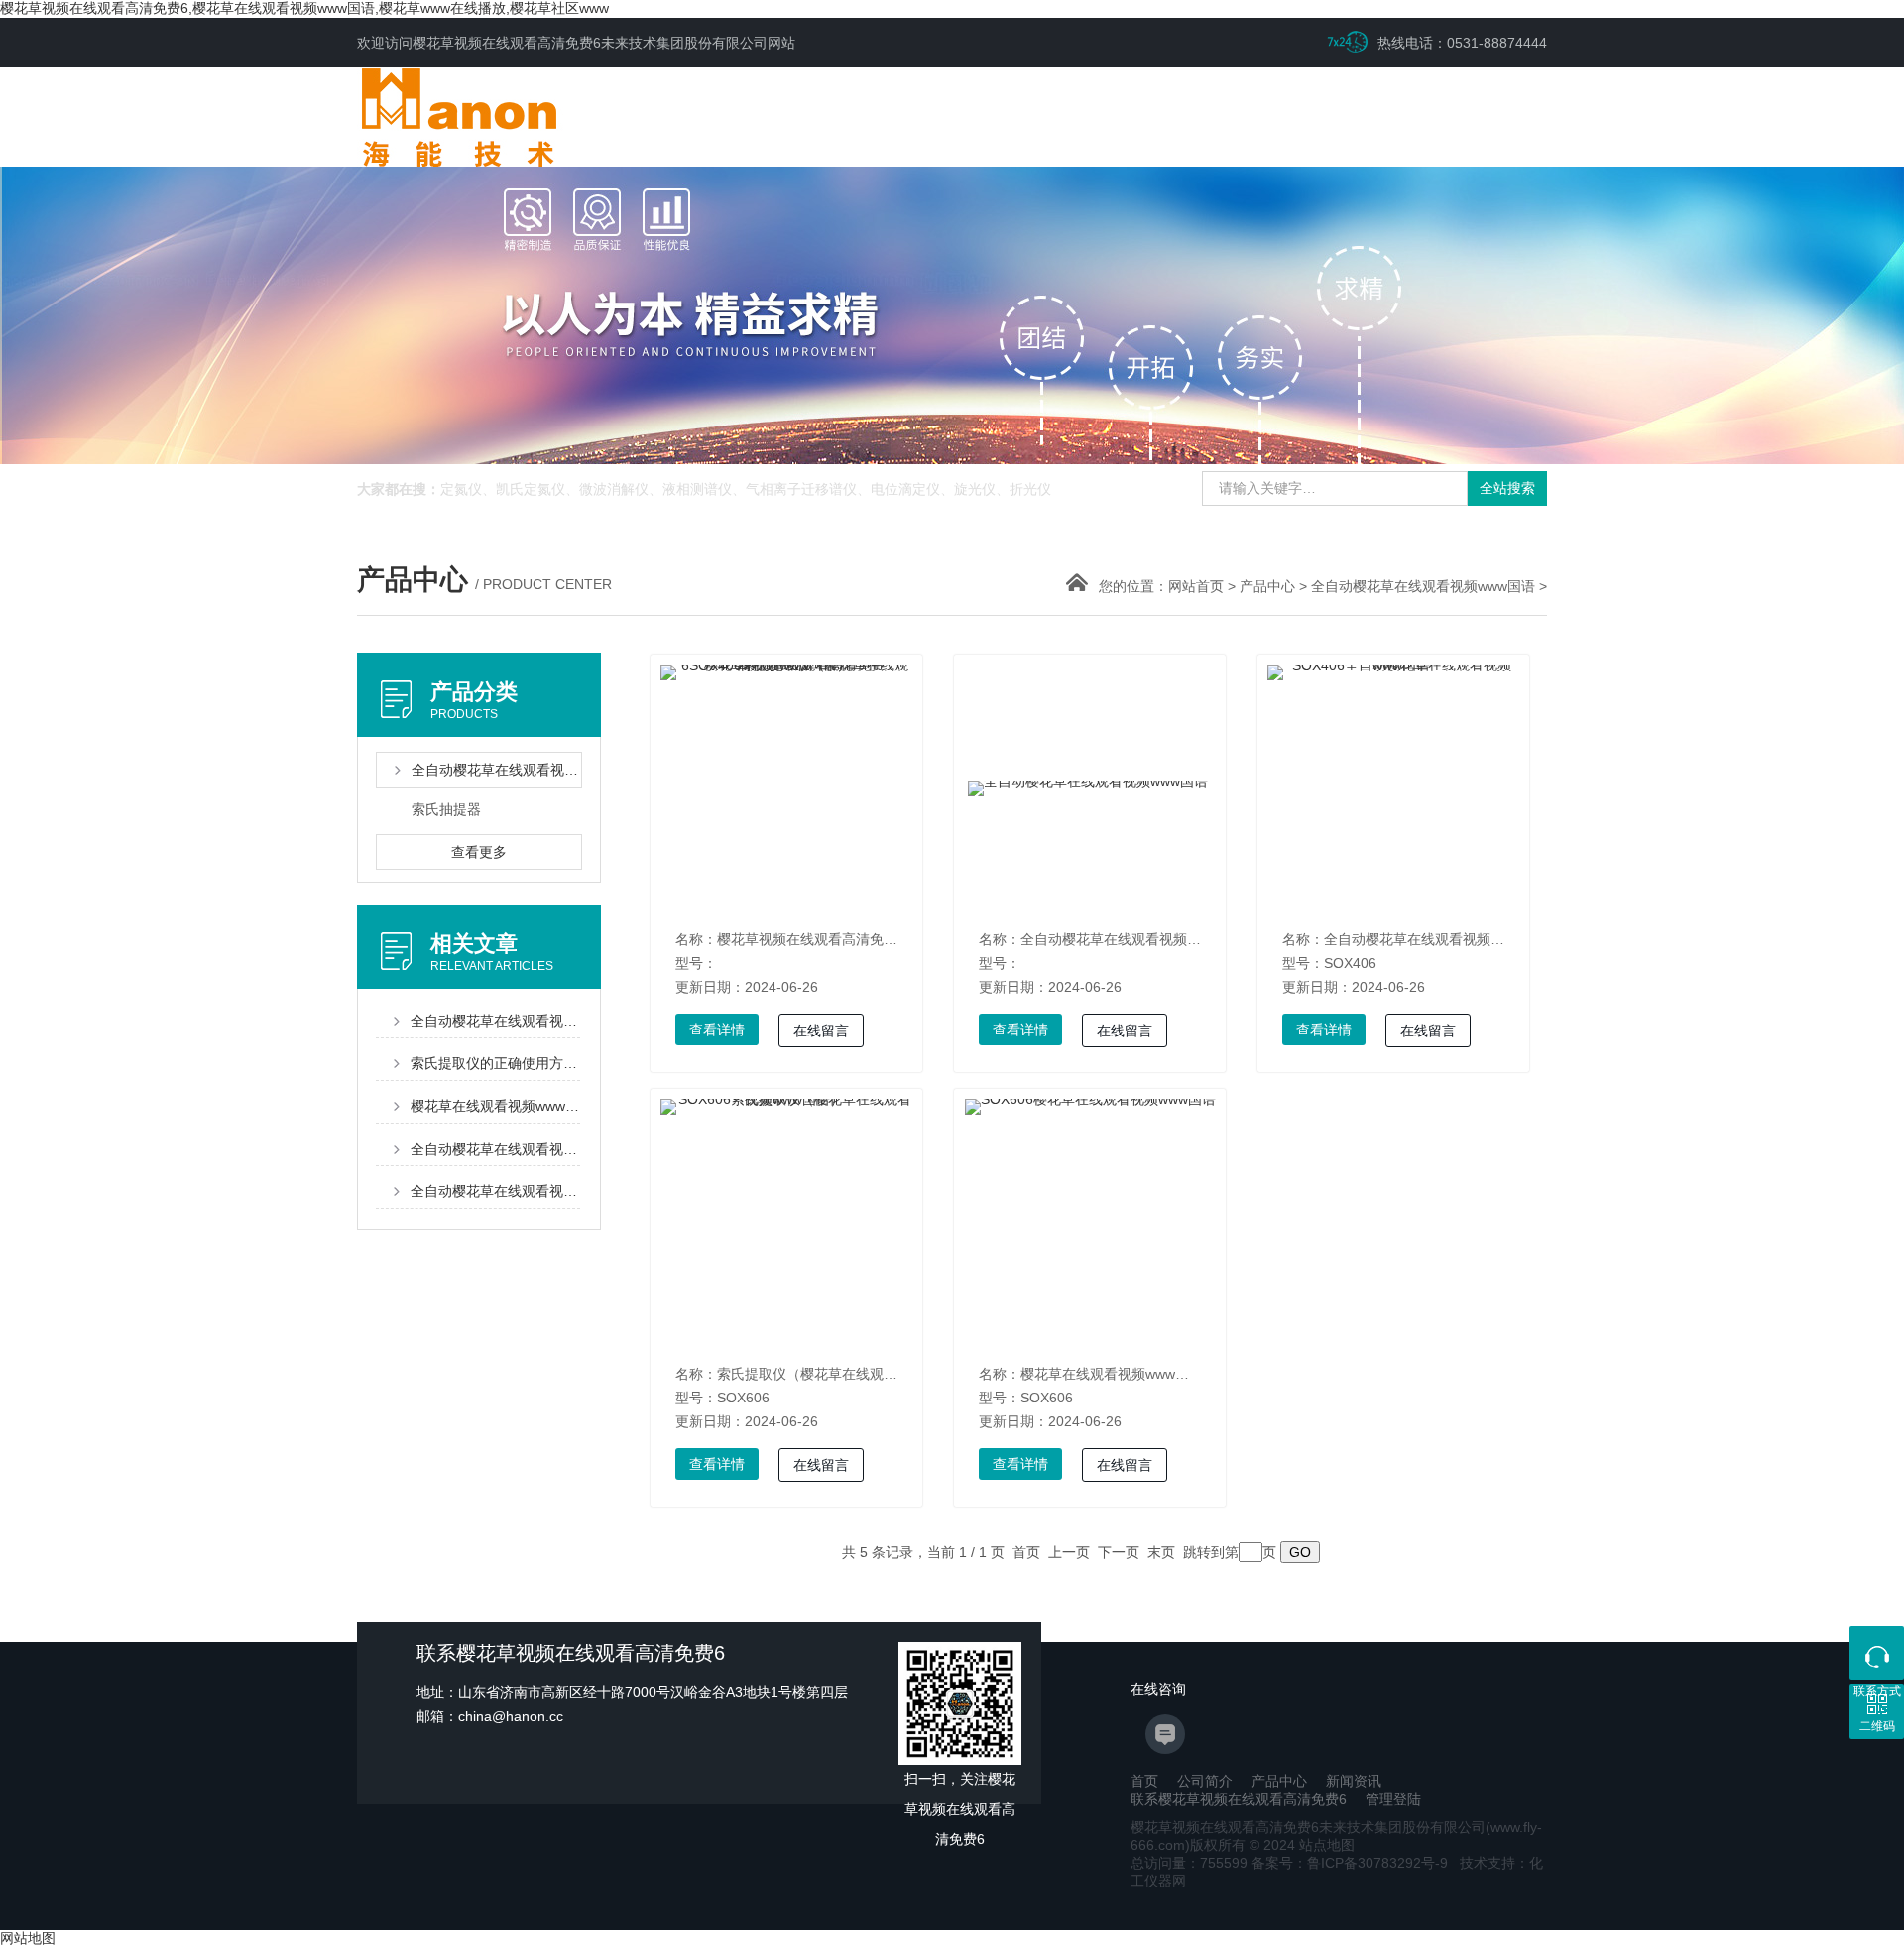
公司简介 (1205, 1781)
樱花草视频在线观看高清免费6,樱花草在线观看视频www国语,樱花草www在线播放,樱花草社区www (304, 8)
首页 (1144, 1781)
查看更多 (479, 852)
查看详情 (717, 1030)
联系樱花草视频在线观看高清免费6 (1239, 1799)
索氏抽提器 (446, 809)
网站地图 (28, 1938)
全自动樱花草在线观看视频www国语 (1423, 586)
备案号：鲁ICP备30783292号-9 (1350, 1863)
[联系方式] (1877, 1653)
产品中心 (1267, 586)
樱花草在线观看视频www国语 (1112, 1374)
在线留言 (821, 1031)
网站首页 (1196, 586)
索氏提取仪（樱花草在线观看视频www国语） (857, 1374)
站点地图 (1327, 1845)
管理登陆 (1393, 1799)
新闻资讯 (1354, 1781)
